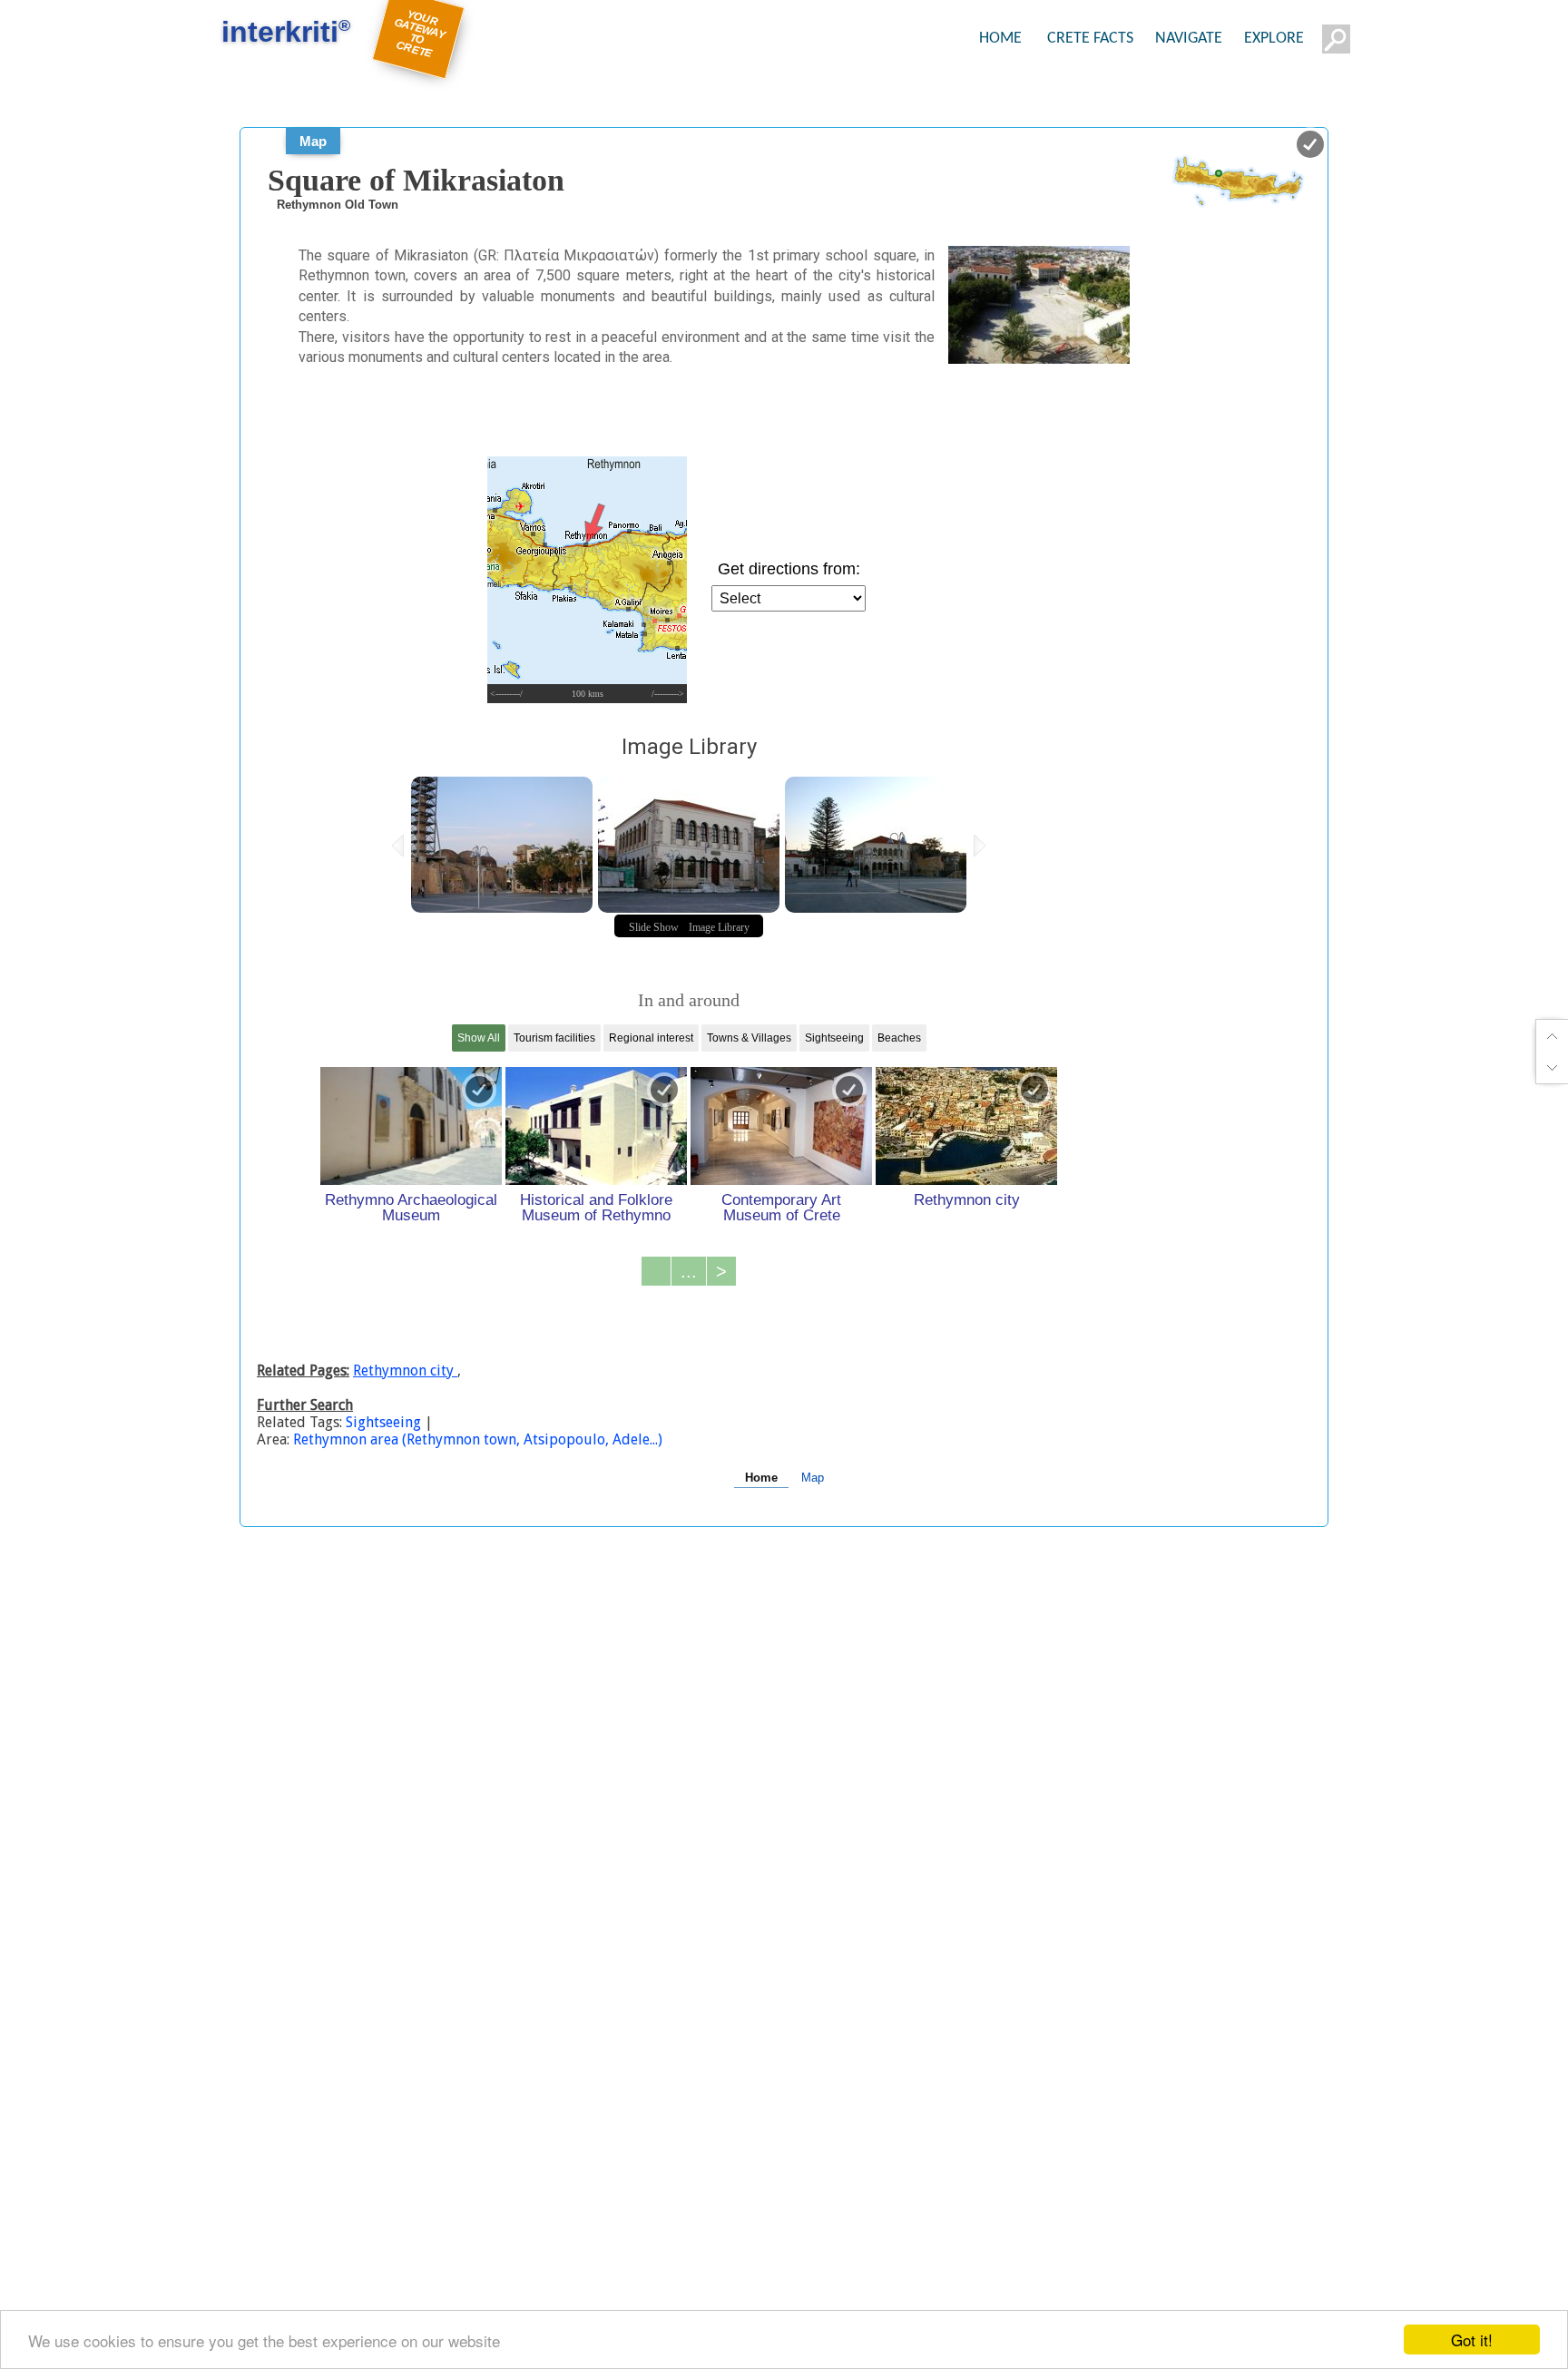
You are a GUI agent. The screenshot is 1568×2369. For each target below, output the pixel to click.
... (689, 1271)
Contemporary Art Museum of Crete (781, 1207)
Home (761, 1478)
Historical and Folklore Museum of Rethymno (596, 1207)
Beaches (899, 1038)
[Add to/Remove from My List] (479, 1090)
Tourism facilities (554, 1038)
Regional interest (651, 1038)
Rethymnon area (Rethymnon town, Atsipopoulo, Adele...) (478, 1439)
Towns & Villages (749, 1038)
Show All (479, 1038)
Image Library (719, 927)
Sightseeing (834, 1038)
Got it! (1472, 2340)
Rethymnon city (967, 1199)
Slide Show (654, 927)
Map (313, 141)
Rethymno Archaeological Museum (411, 1207)
